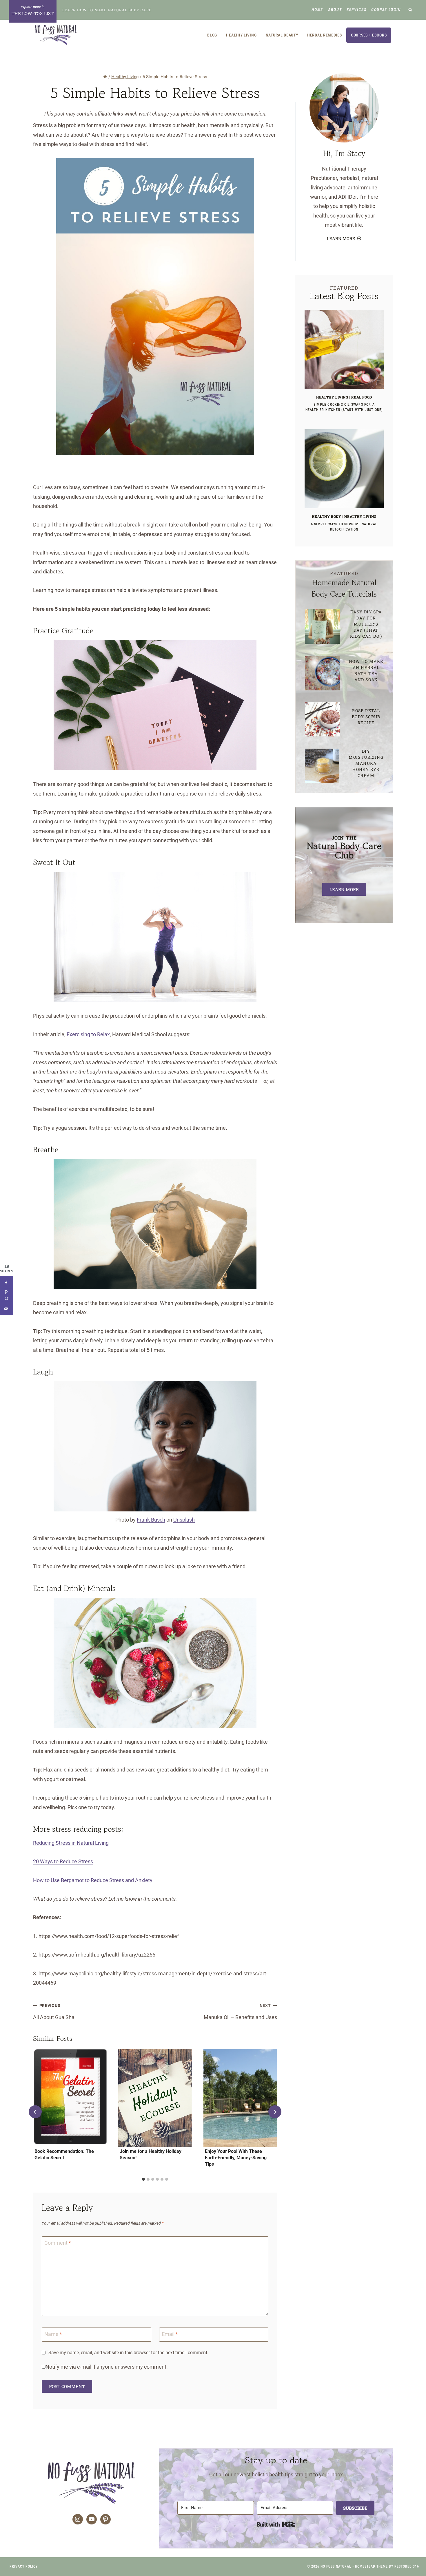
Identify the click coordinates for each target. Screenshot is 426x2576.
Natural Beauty (282, 35)
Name (53, 2334)
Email (170, 2334)
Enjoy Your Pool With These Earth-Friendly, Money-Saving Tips (236, 2158)
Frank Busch (151, 1520)
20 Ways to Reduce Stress (63, 1861)
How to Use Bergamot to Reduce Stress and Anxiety (93, 1880)
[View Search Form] (410, 10)
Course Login (386, 10)
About (335, 10)
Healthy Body (326, 516)
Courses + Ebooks (369, 35)
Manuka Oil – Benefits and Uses (240, 2012)
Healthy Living (241, 35)
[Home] (105, 77)
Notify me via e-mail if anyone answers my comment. (107, 2367)
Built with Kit (276, 2524)
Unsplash (184, 1520)
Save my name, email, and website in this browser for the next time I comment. (128, 2353)
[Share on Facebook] (7, 1282)
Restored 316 (407, 2566)
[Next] (275, 2112)
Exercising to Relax (88, 1034)
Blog (212, 35)
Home (317, 10)
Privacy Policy (24, 2566)
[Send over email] (7, 1309)
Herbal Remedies (325, 35)
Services (356, 10)
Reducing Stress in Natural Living (71, 1843)
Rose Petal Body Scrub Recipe (366, 717)
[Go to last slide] (35, 2112)
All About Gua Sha (54, 2012)
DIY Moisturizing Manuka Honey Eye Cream (366, 763)
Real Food (362, 397)
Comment (58, 2243)
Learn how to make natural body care (107, 10)
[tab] (143, 2179)
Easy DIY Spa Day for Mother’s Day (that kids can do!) (366, 624)
